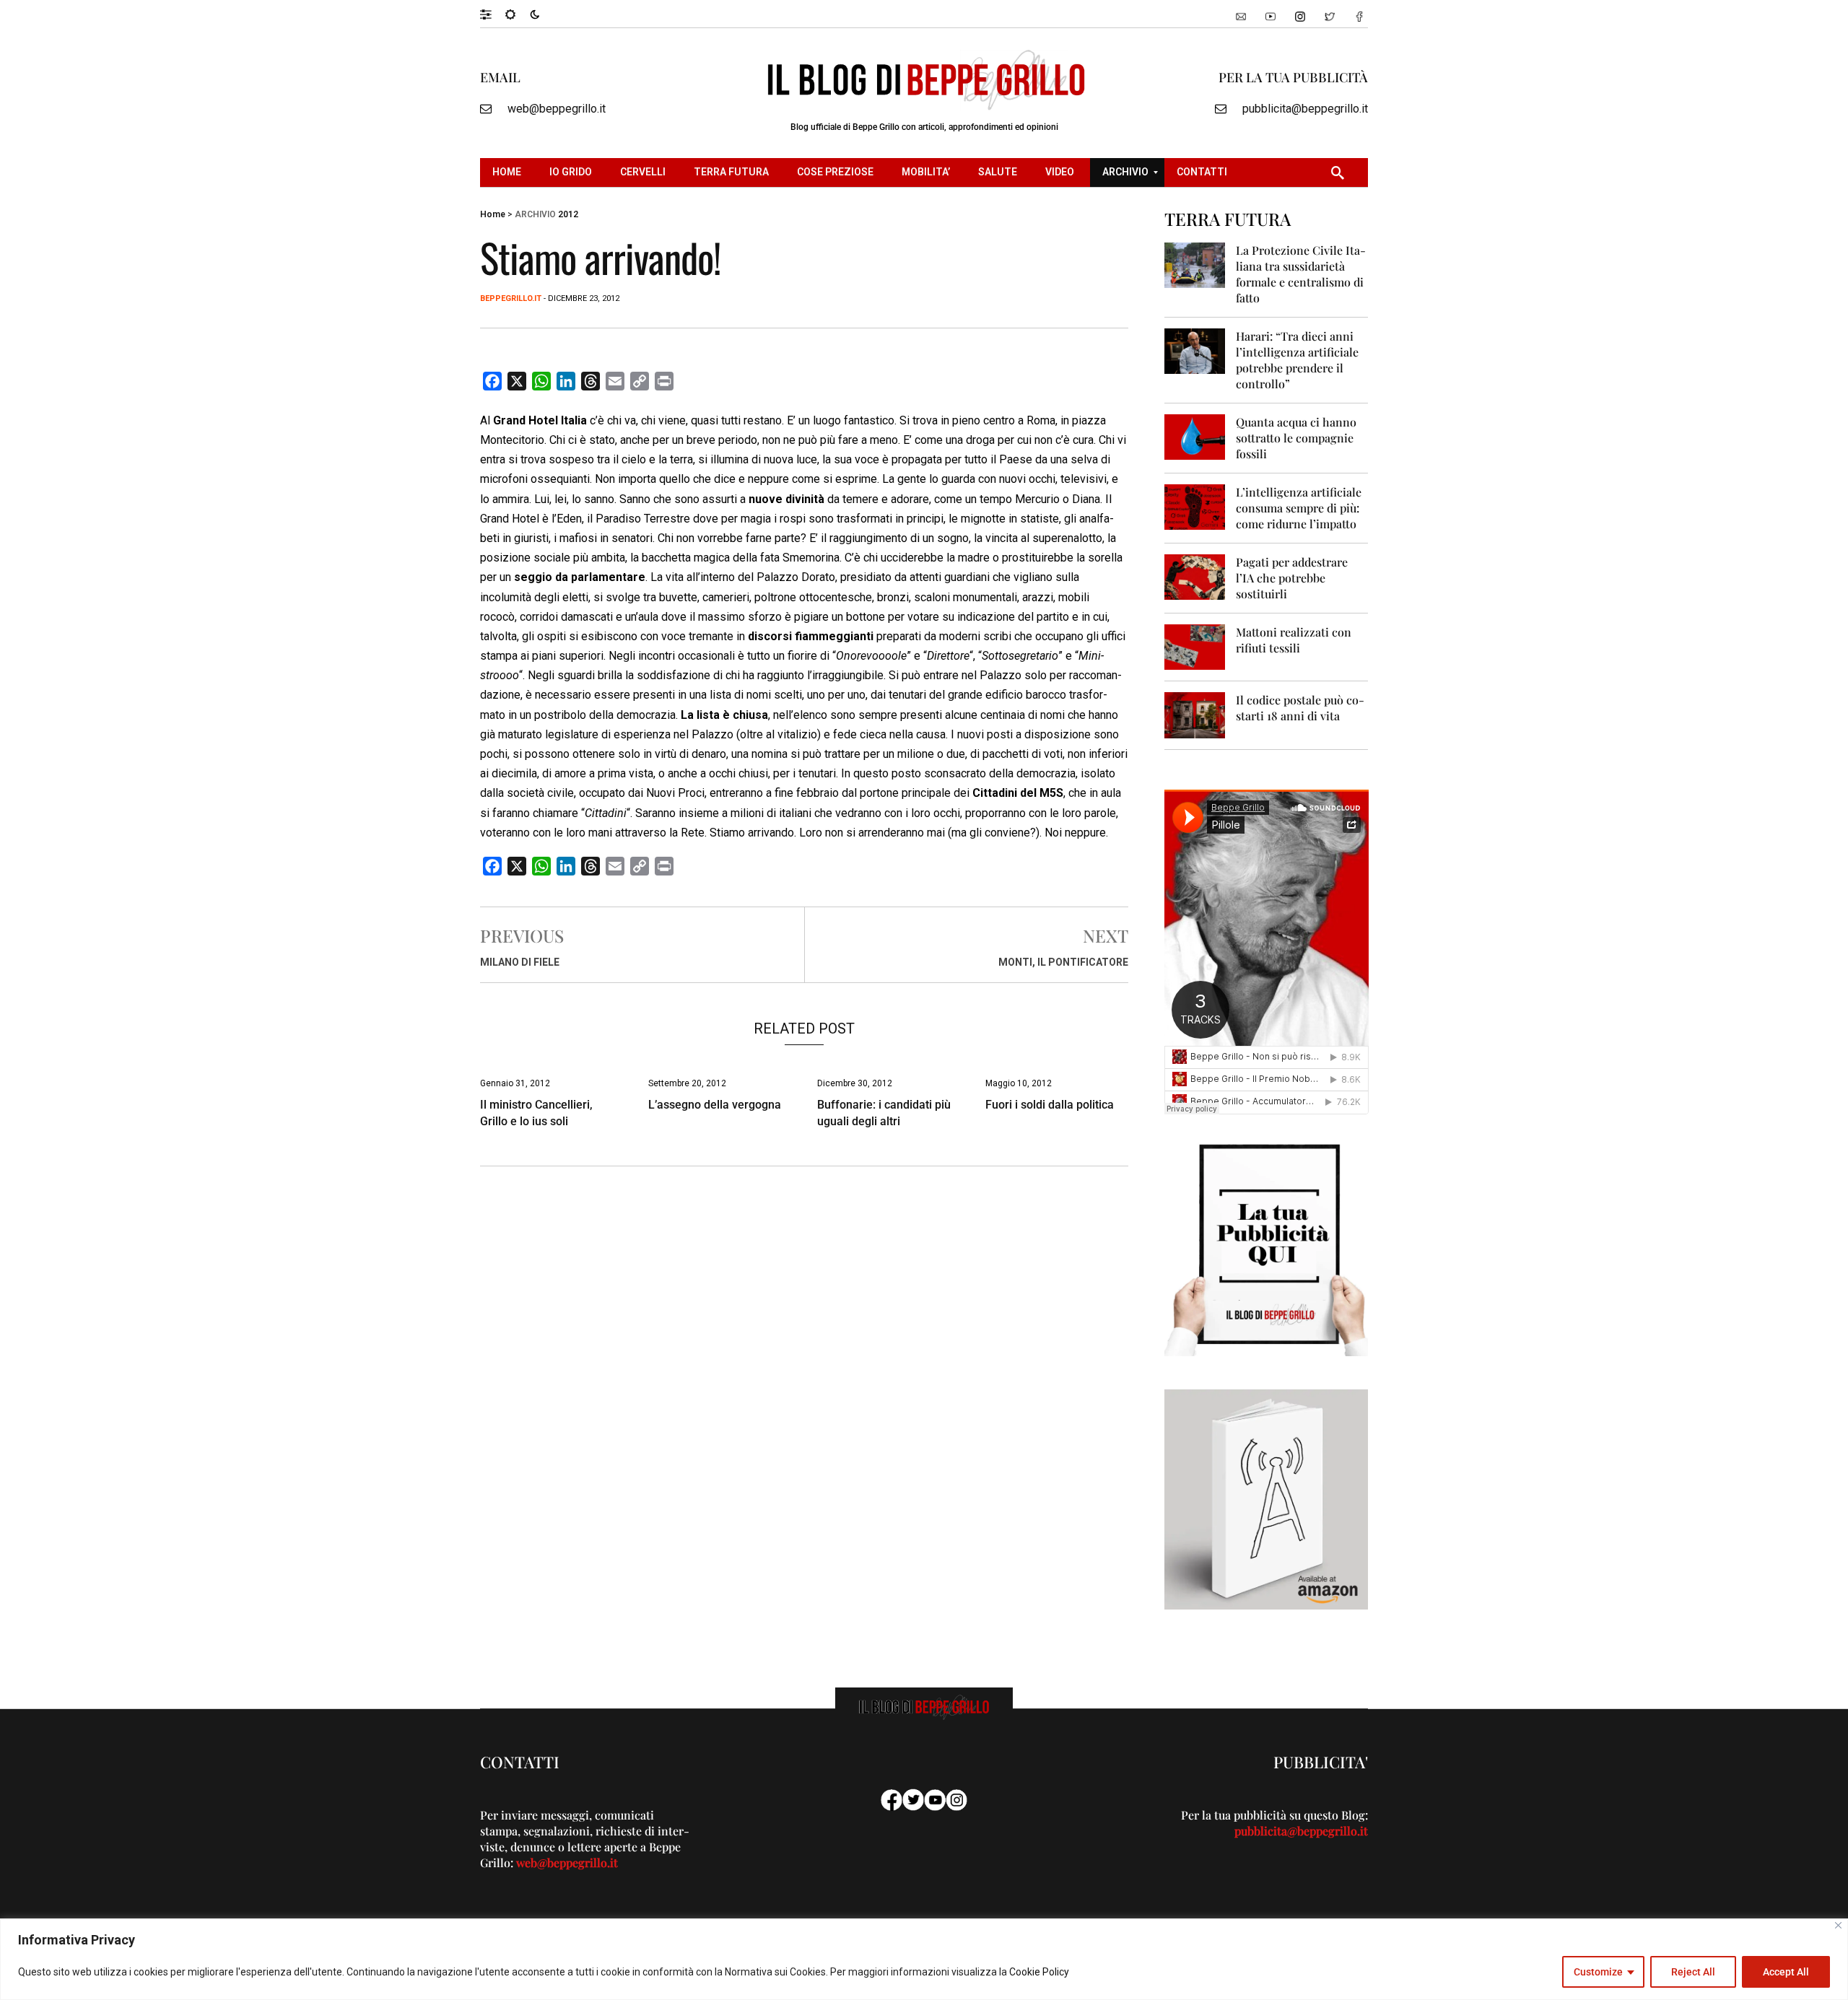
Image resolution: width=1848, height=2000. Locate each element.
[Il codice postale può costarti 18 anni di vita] (1195, 714)
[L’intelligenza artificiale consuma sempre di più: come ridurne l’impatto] (1195, 506)
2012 (568, 214)
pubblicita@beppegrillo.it (1305, 109)
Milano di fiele (520, 962)
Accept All (1786, 1972)
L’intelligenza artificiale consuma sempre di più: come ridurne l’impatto (1299, 508)
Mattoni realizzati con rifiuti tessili (1294, 640)
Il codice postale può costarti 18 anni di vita (1300, 708)
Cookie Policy (1039, 1972)
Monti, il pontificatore (1063, 962)
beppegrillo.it (511, 298)
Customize (1598, 1972)
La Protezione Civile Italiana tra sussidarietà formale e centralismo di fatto (1301, 274)
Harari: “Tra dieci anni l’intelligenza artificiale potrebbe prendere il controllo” (1297, 360)
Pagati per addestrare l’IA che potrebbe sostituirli (1292, 578)
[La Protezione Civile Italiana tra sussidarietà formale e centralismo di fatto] (1195, 265)
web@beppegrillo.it (557, 109)
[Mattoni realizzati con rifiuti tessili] (1195, 646)
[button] (493, 14)
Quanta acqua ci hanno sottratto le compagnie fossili (1296, 438)
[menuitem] (509, 173)
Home (493, 214)
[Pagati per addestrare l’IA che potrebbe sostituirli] (1195, 576)
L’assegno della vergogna (715, 1105)
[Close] (1838, 1925)
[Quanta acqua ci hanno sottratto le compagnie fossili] (1195, 436)
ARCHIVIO (535, 214)
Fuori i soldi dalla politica (1050, 1105)
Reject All (1693, 1972)
